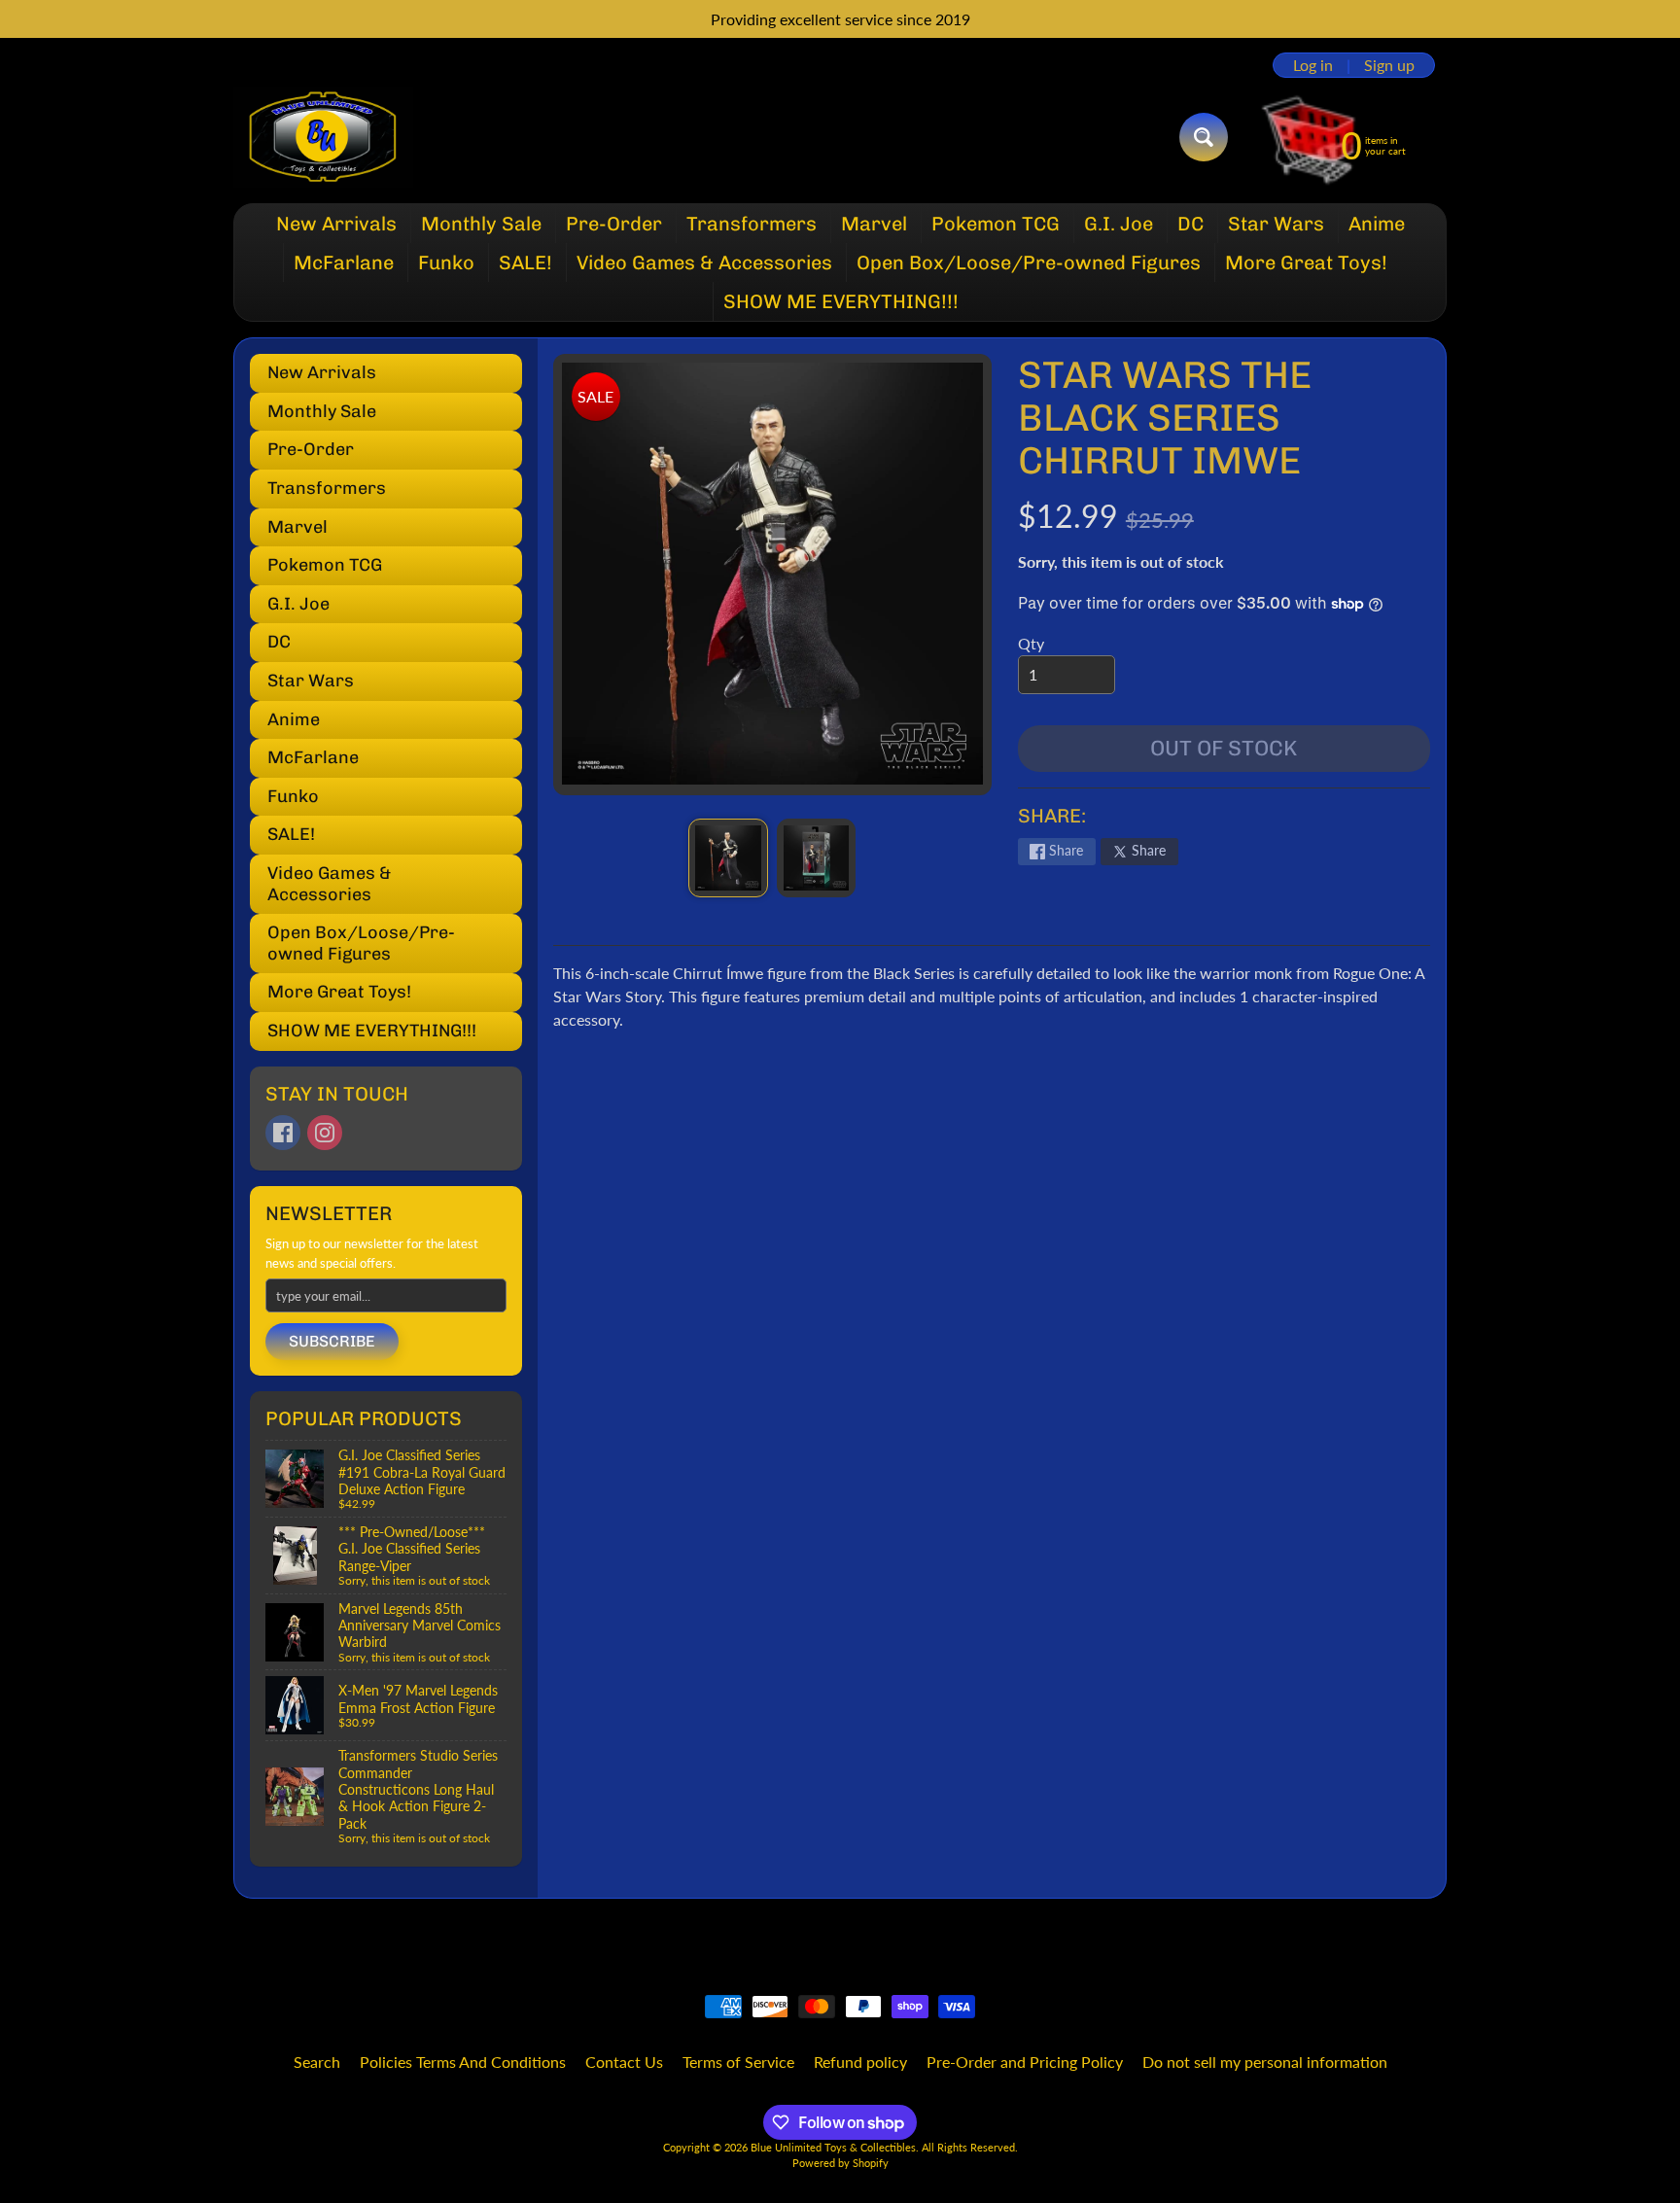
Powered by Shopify (840, 2163)
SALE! (525, 262)
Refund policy (860, 2062)
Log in (1313, 65)
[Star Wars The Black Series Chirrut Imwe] (728, 858)
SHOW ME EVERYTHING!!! (841, 301)
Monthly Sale (481, 224)
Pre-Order (614, 224)
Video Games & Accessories (704, 262)
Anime (1377, 224)
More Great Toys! (1306, 262)
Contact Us (624, 2062)
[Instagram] (325, 1133)
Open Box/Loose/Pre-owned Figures (1029, 262)
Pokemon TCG (996, 224)
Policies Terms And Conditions (463, 2062)
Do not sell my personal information (1265, 2062)
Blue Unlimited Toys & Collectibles (833, 2147)
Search (317, 2062)
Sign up (1389, 65)
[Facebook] (283, 1133)
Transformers (752, 224)
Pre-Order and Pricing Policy (1025, 2062)
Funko (446, 262)
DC (1190, 224)
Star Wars (1276, 224)
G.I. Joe (1119, 224)
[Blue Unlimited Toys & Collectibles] (323, 137)
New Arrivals (336, 224)
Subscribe (332, 1341)
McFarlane (344, 262)
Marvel (874, 224)
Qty (1031, 643)
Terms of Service (738, 2062)
